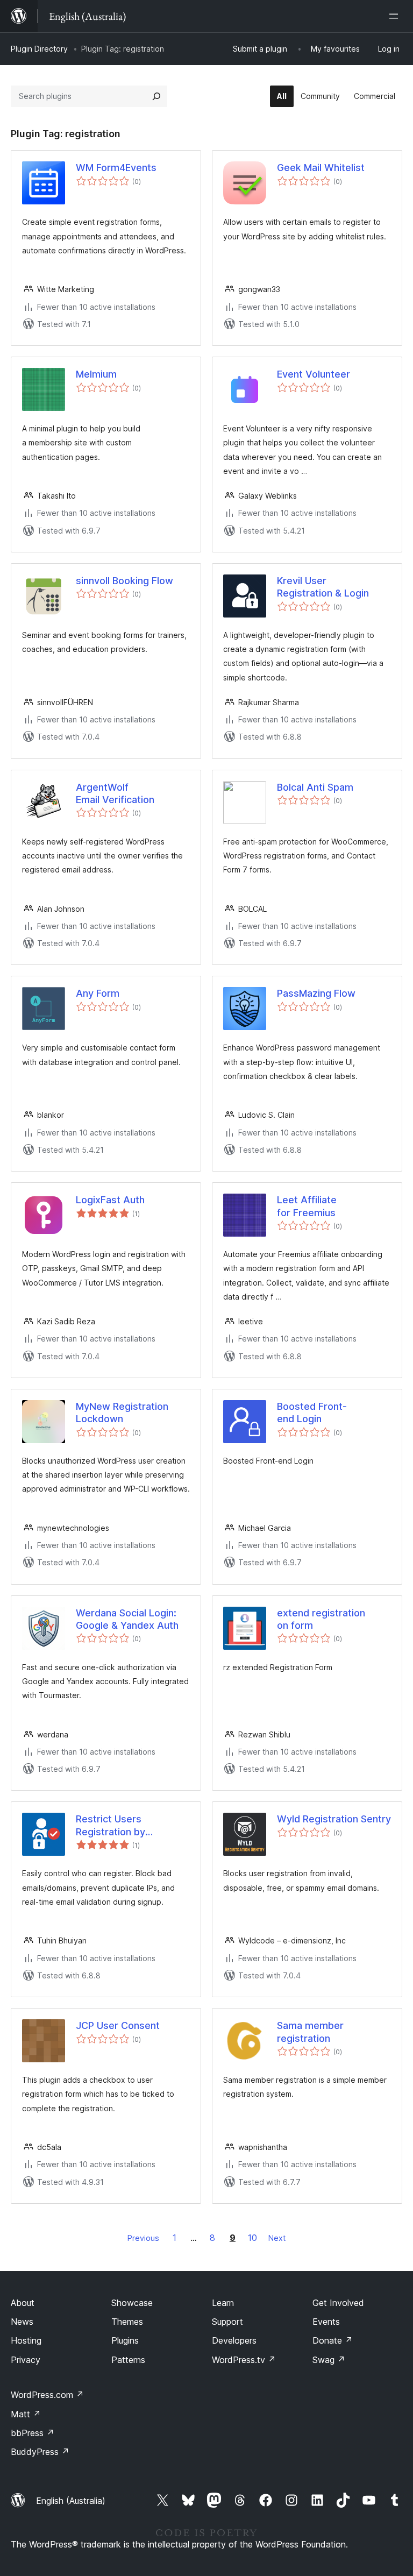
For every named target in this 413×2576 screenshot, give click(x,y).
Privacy (26, 2360)
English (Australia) (71, 2501)
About (23, 2303)
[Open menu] (396, 16)
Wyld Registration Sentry (334, 1819)
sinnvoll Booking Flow (124, 581)
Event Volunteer (314, 374)
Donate (333, 2340)
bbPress (33, 2433)
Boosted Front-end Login (312, 1413)
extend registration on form (321, 1619)
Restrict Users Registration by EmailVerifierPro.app (122, 1826)
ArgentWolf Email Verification (115, 793)
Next (277, 2238)
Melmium (96, 374)
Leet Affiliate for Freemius (307, 1206)
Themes (127, 2322)
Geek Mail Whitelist (321, 168)
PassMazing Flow (316, 993)
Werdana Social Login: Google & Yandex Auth (127, 1619)
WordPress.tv (244, 2360)
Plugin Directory (39, 49)
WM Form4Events (116, 168)
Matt (26, 2414)
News (22, 2322)
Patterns (128, 2360)
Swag (329, 2360)
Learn (223, 2303)
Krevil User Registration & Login (323, 587)
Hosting (26, 2340)
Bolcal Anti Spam (315, 787)
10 (252, 2238)
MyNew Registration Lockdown (122, 1413)
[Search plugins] (156, 96)
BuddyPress (40, 2452)
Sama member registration (310, 2032)
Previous (143, 2238)
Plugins (125, 2340)
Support (227, 2322)
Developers (234, 2340)
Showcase (132, 2303)
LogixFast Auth (110, 1200)
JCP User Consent (118, 2025)
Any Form (98, 993)
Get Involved (338, 2303)
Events (326, 2322)
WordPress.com (47, 2395)
